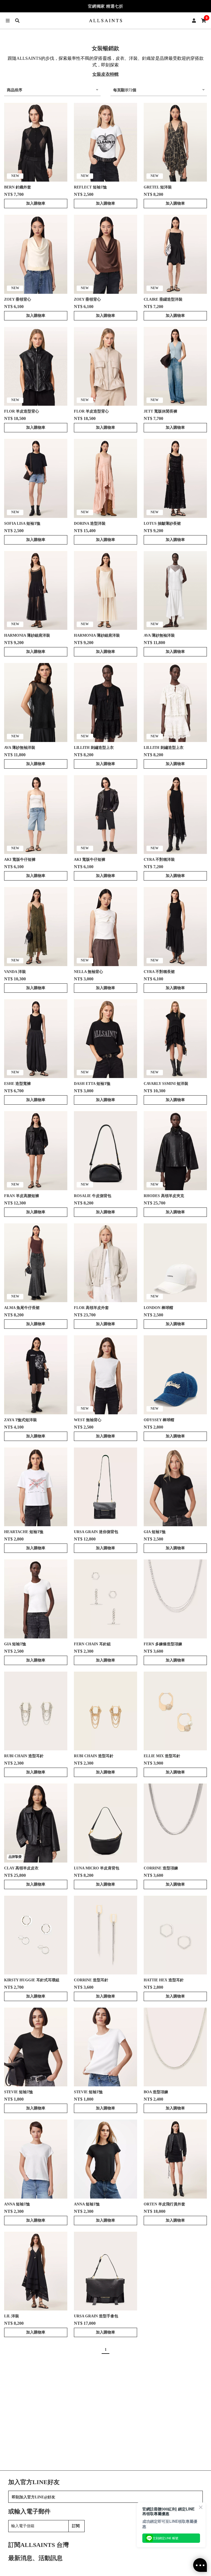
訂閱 (76, 2526)
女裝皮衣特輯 (105, 74)
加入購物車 (36, 203)
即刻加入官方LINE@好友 (34, 2497)
